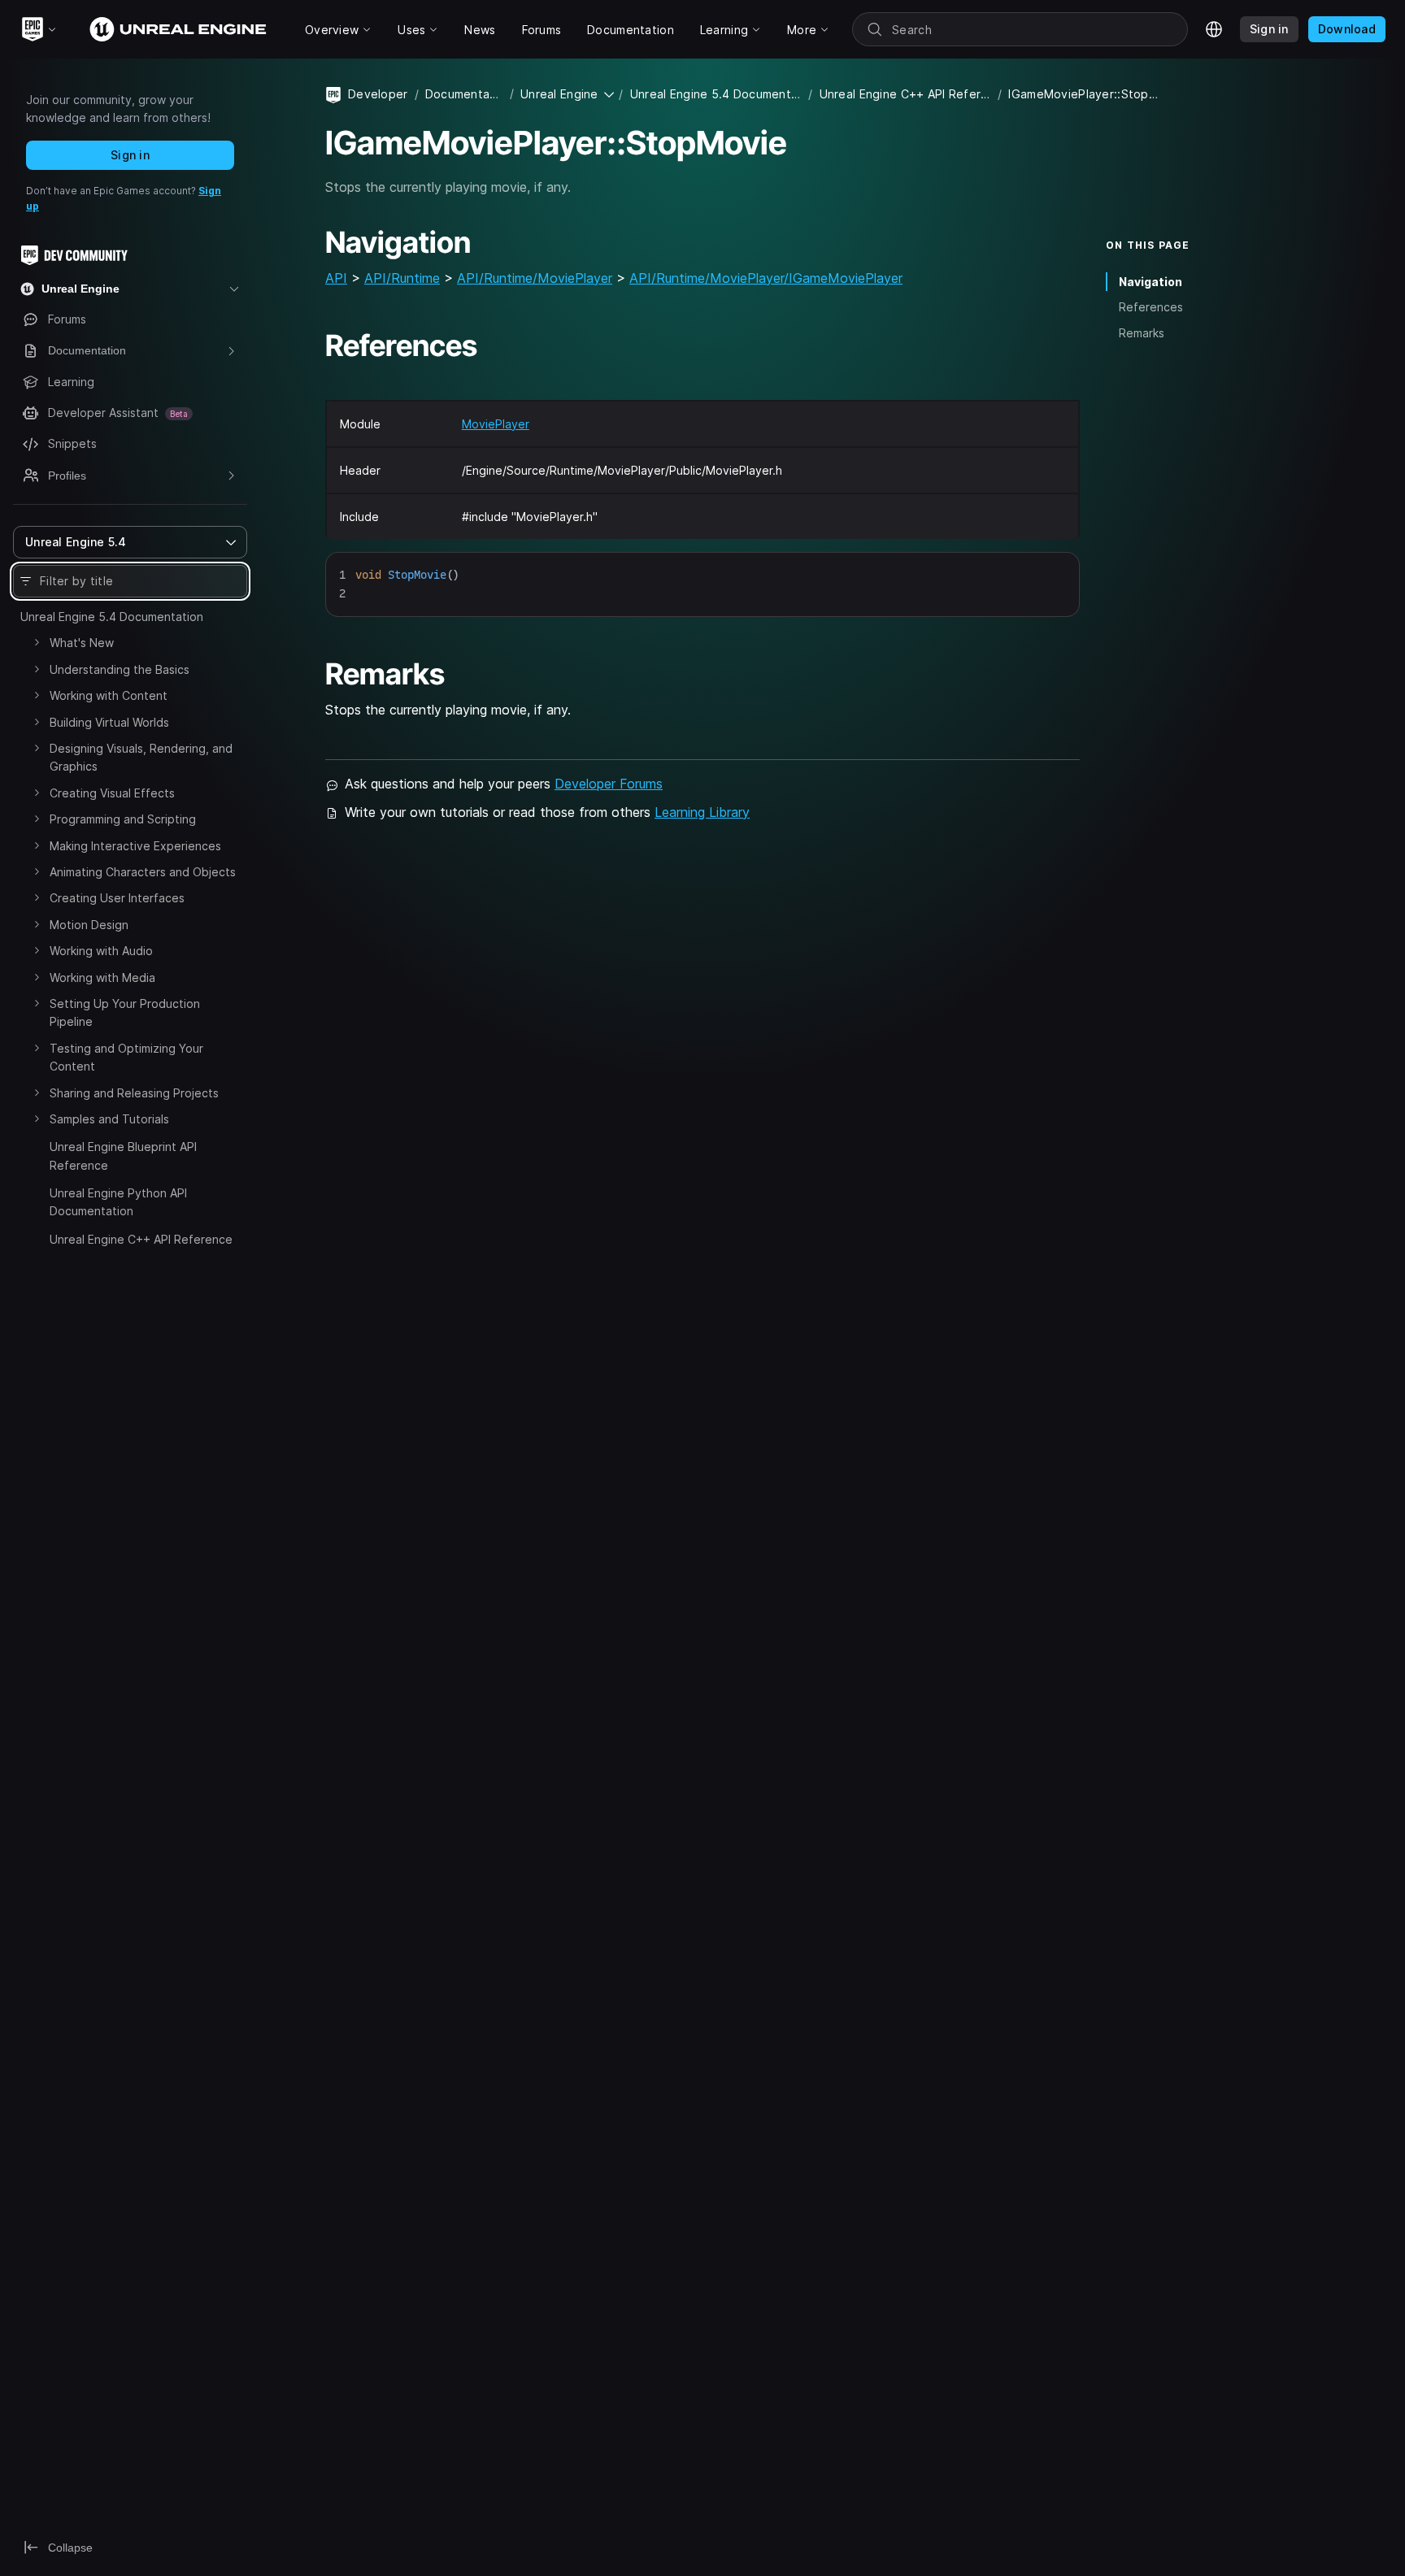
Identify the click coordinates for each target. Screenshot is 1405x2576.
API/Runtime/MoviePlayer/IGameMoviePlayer (766, 278)
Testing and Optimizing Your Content (126, 1057)
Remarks (1142, 333)
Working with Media (102, 977)
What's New (82, 643)
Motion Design (89, 925)
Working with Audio (101, 951)
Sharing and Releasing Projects (134, 1093)
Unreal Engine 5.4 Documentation (112, 617)
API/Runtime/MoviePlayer (535, 278)
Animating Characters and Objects (143, 872)
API (336, 278)
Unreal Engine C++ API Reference (141, 1239)
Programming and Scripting (123, 819)
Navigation (1151, 282)
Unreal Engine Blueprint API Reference (123, 1156)
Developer (378, 94)
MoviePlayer (496, 424)
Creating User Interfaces (117, 898)
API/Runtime (402, 278)
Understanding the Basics (120, 669)
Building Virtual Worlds (109, 722)
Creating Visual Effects (112, 793)
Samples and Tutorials (109, 1119)
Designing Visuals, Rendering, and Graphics (141, 757)
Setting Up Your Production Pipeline (125, 1012)
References (1151, 307)
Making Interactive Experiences (135, 846)
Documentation (464, 94)
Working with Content (109, 695)
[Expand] (37, 642)
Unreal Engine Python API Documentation (118, 1202)
